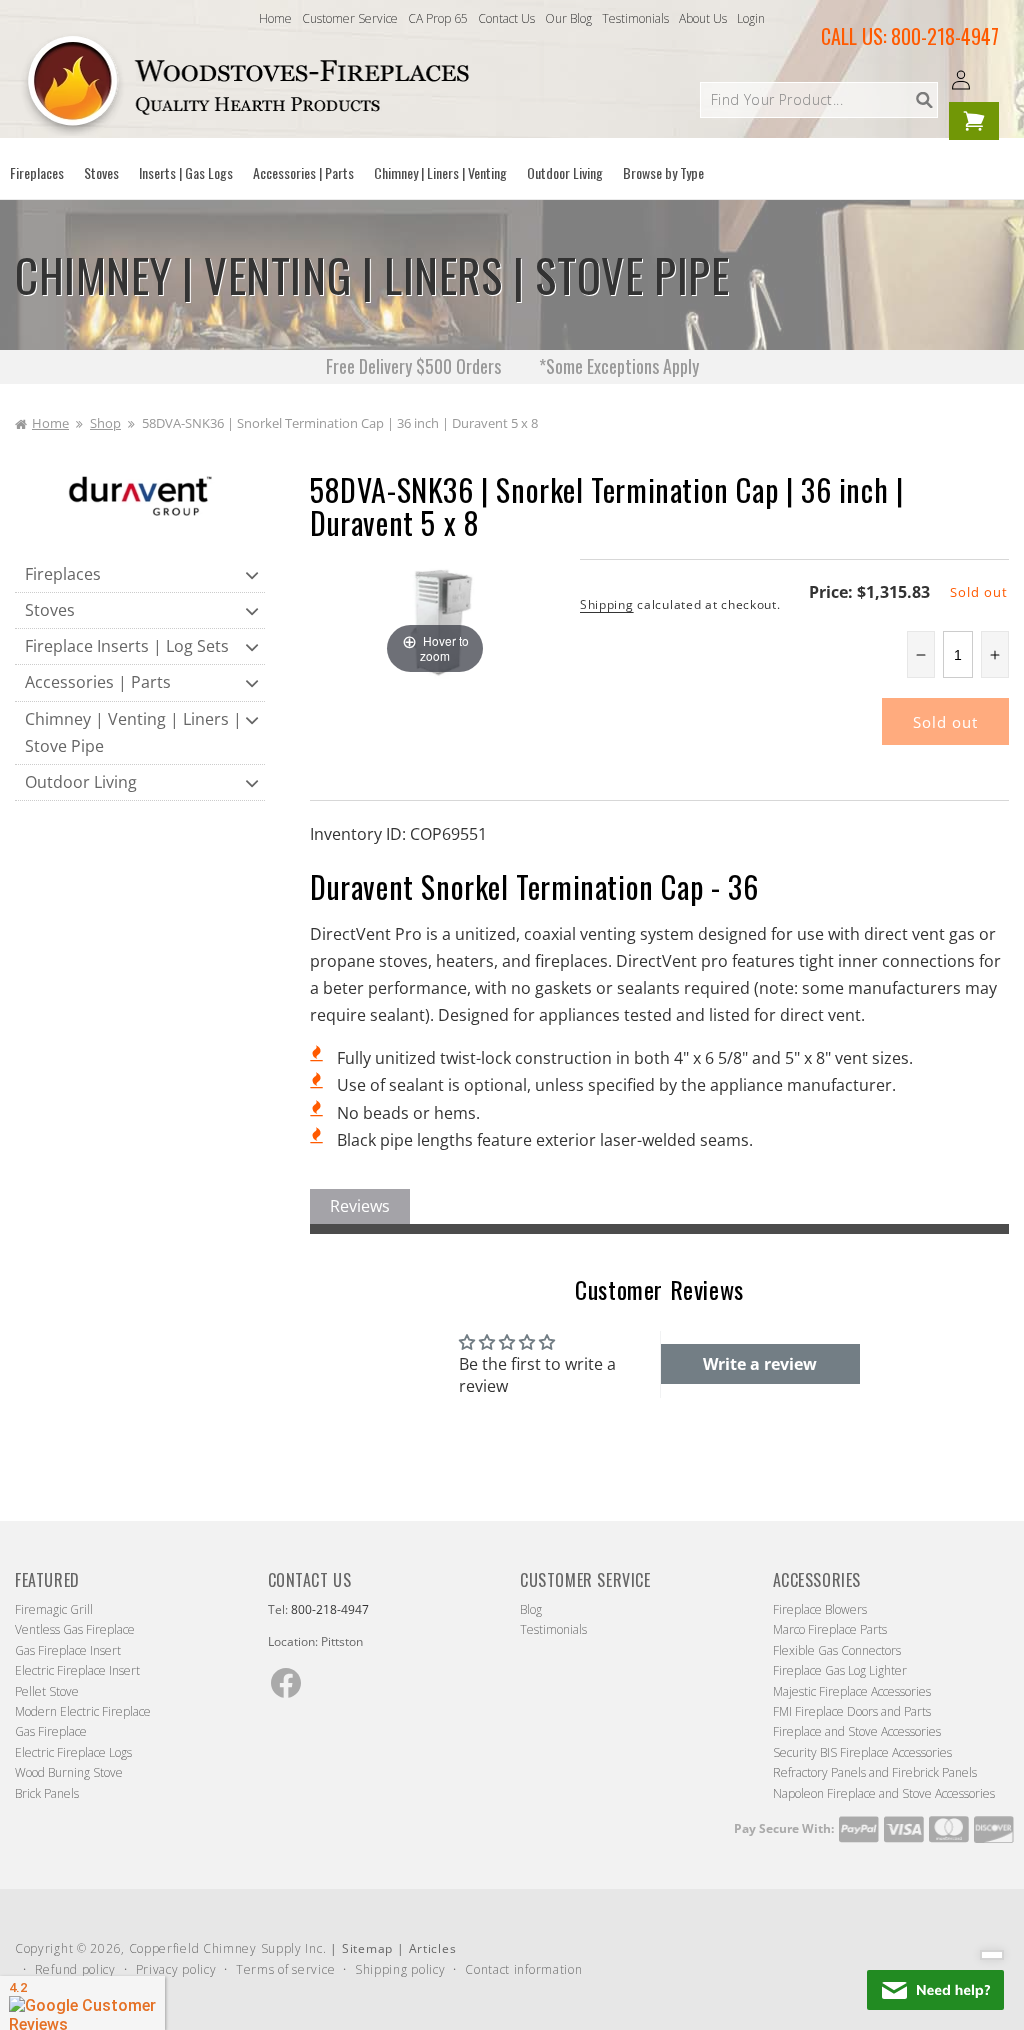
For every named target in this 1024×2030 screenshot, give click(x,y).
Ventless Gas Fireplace (75, 1629)
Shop (105, 423)
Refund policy (75, 1969)
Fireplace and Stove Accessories (857, 1731)
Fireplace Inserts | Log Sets (127, 646)
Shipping (607, 604)
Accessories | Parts (98, 682)
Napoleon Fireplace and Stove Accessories (884, 1793)
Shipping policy (400, 1969)
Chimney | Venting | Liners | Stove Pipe (133, 732)
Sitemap (367, 1948)
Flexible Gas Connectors (837, 1650)
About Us (703, 18)
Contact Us (506, 18)
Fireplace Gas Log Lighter (840, 1670)
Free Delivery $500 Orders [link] (415, 366)
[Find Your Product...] (924, 100)
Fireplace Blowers (820, 1609)
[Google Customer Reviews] (82, 2003)
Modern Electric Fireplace (83, 1711)
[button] (37, 173)
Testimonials (635, 18)
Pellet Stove (47, 1691)
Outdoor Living (81, 782)
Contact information (523, 1969)
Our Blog (568, 18)
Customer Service (350, 18)
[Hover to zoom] (435, 618)
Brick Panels (47, 1793)
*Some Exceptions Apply (619, 366)
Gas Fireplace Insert (68, 1650)
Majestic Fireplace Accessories (852, 1691)
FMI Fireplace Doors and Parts (852, 1711)
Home (275, 18)
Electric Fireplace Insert (77, 1670)
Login (751, 18)
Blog (531, 1609)
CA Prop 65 (438, 18)
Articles (433, 1948)
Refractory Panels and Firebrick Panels (875, 1772)
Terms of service (285, 1969)
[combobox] (819, 100)
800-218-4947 (945, 36)
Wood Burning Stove (69, 1772)
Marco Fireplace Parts (830, 1629)
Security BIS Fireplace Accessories (862, 1752)
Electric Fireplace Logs (73, 1752)
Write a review (760, 1364)
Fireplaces (63, 574)
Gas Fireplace (51, 1731)
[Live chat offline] (935, 1990)
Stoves (50, 610)
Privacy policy (176, 1969)
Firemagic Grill (54, 1609)
